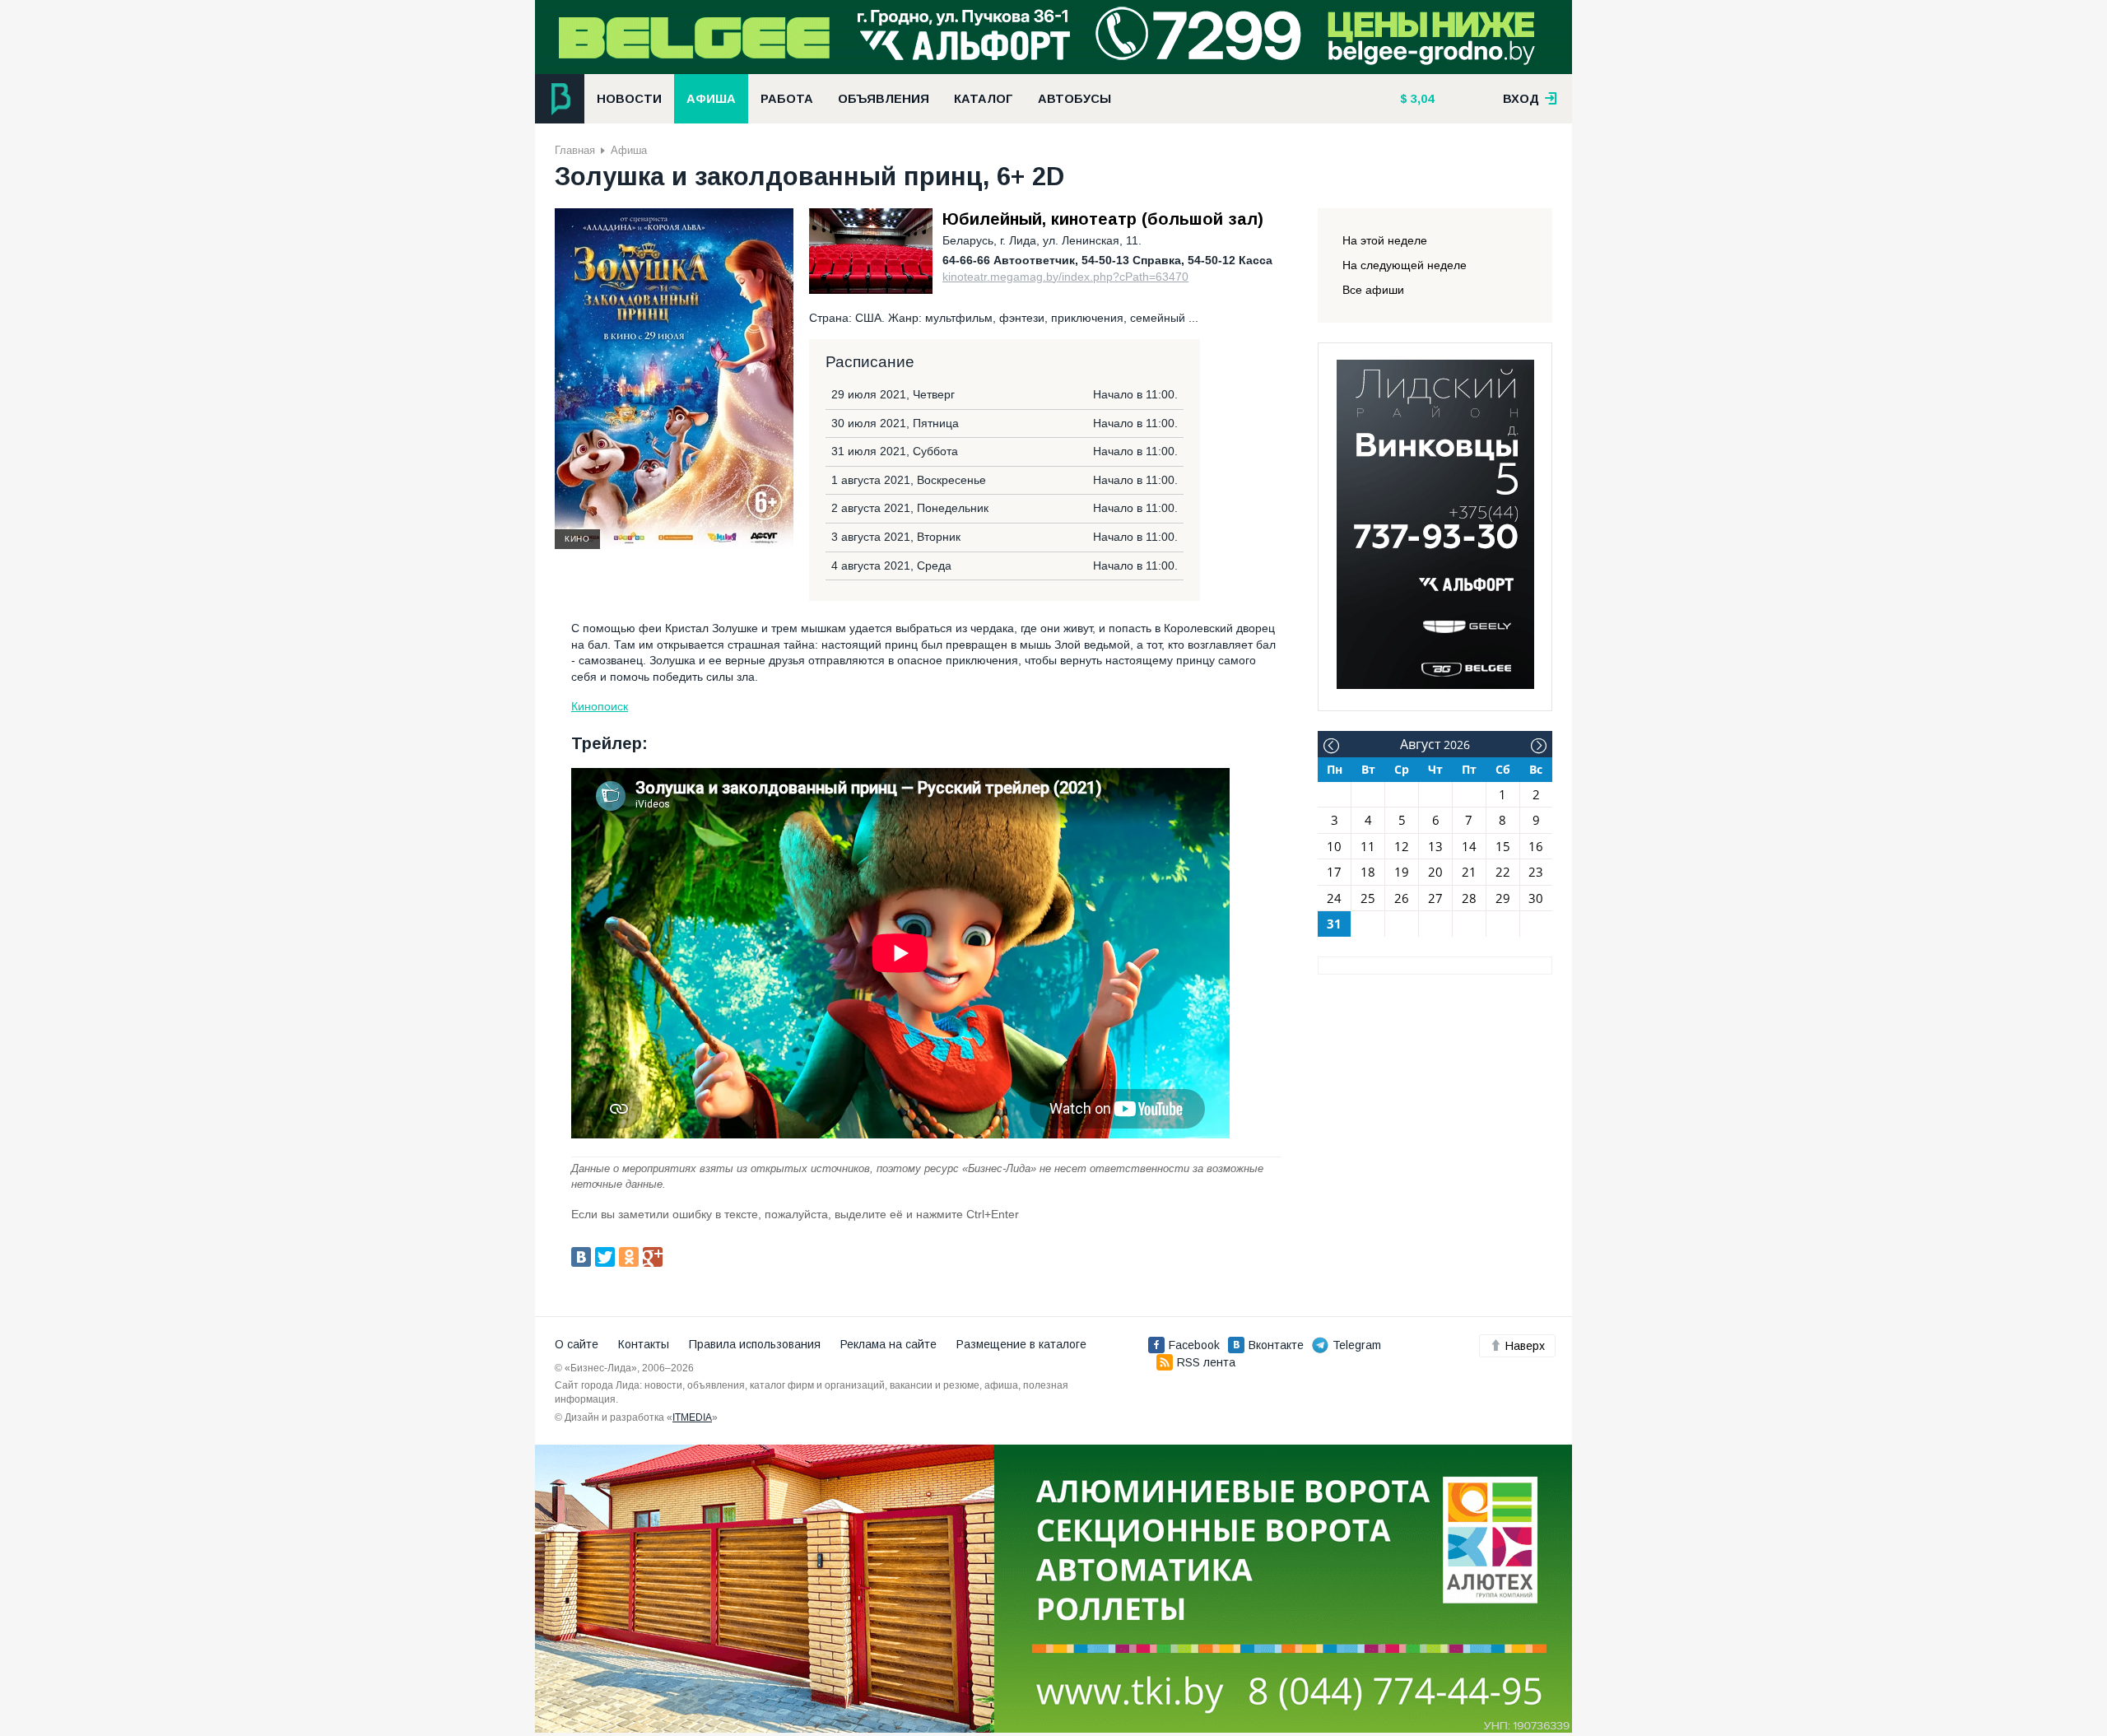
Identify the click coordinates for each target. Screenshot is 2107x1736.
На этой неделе (1385, 240)
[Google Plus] (653, 1257)
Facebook (1194, 1345)
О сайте (577, 1344)
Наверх (1525, 1346)
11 (1368, 846)
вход (1523, 99)
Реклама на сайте (888, 1344)
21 (1469, 872)
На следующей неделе (1405, 265)
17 (1334, 872)
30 (1536, 898)
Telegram (1357, 1345)
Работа (787, 99)
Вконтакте (1276, 1345)
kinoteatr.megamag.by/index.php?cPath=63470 (1065, 277)
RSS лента (1206, 1362)
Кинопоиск (600, 706)
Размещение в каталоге (1021, 1344)
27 (1435, 898)
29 (1503, 898)
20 (1435, 872)
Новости (629, 99)
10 (1334, 846)
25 (1368, 898)
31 (1334, 924)
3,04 (1421, 99)
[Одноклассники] (629, 1257)
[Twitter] (605, 1257)
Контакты (644, 1344)
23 (1536, 872)
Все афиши (1373, 290)
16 (1536, 846)
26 (1402, 898)
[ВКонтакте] (581, 1257)
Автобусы (1074, 99)
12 (1402, 846)
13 (1435, 846)
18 (1368, 872)
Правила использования (755, 1344)
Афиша (711, 99)
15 (1503, 846)
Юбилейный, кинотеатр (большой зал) (1103, 219)
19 (1402, 872)
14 (1469, 846)
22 (1503, 872)
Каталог (984, 99)
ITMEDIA (692, 1417)
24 (1334, 898)
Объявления (884, 99)
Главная (575, 150)
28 (1469, 898)
